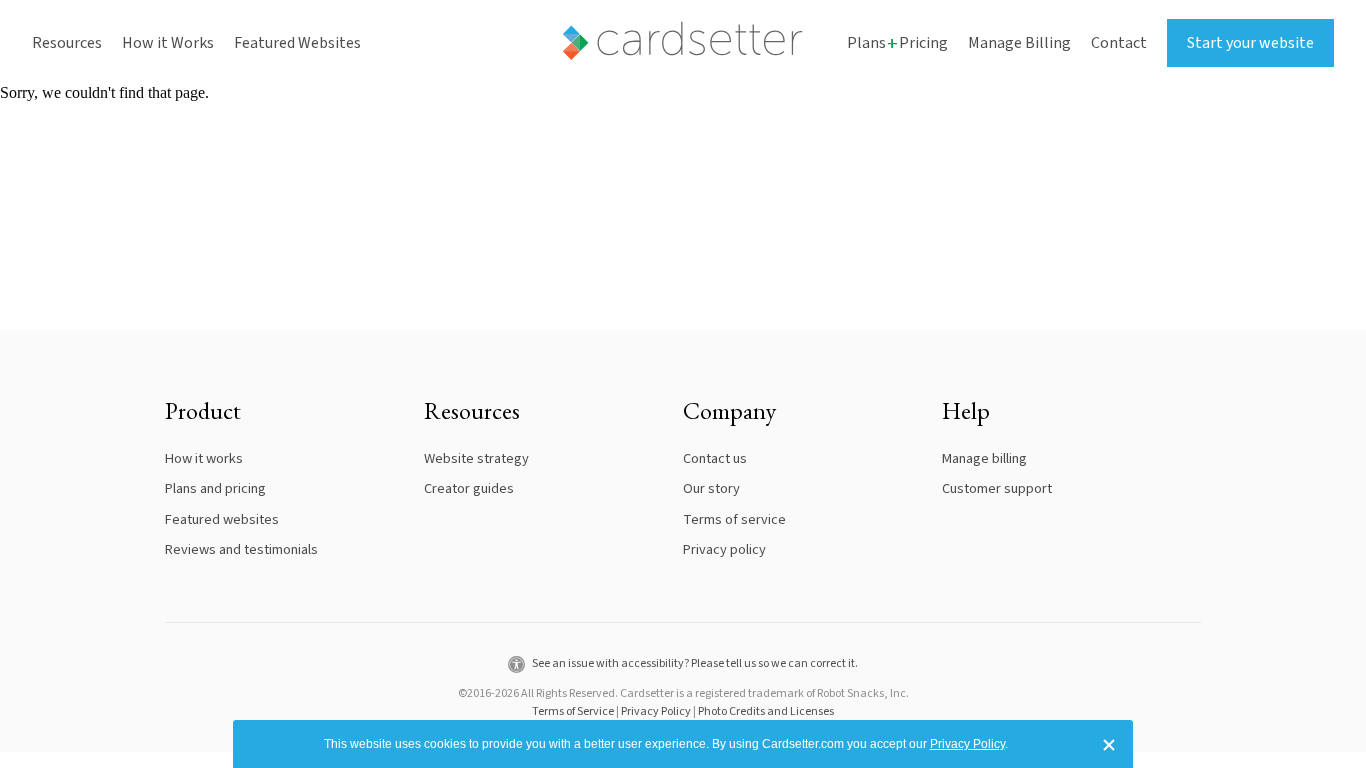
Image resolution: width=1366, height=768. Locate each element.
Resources (67, 43)
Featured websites (222, 519)
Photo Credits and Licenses (766, 711)
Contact (1119, 43)
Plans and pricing (215, 488)
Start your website (1250, 43)
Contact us (715, 458)
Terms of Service (573, 711)
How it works (204, 458)
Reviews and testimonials (241, 549)
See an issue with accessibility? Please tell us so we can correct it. (693, 663)
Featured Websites (297, 43)
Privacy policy (724, 549)
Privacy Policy (656, 711)
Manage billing (984, 458)
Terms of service (734, 519)
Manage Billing (1019, 43)
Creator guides (469, 488)
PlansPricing (897, 43)
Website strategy (476, 458)
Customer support (997, 488)
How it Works (168, 43)
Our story (711, 488)
